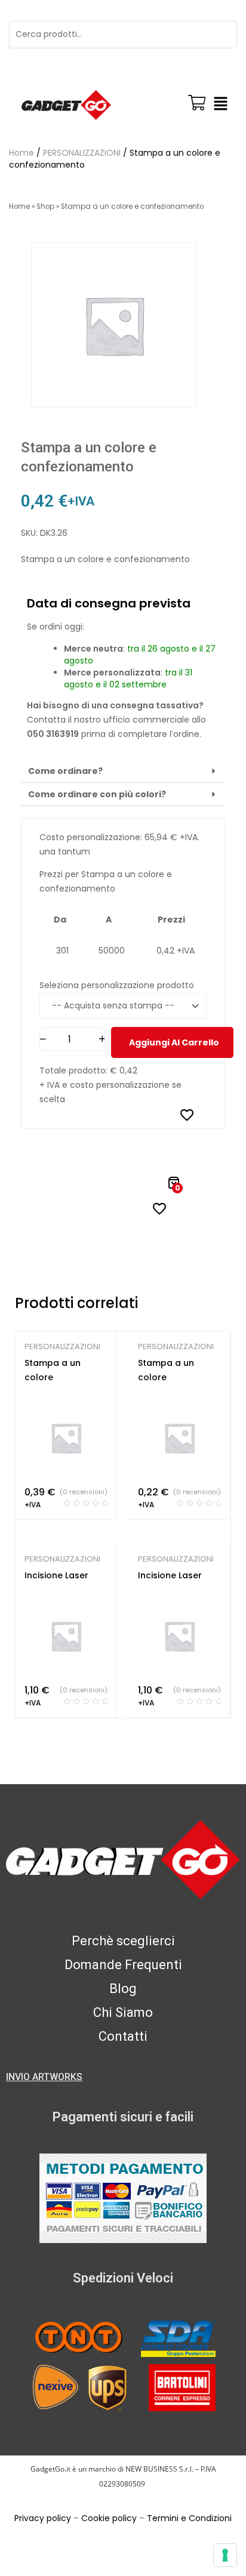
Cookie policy (109, 2518)
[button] (220, 105)
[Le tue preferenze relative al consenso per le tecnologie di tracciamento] (225, 2555)
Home (21, 153)
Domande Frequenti (123, 1965)
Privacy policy (43, 2518)
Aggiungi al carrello (174, 1042)
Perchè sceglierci (123, 1941)
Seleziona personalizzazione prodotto (117, 985)
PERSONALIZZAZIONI (82, 153)
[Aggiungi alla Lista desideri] (187, 1115)
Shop (45, 206)
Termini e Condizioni (189, 2518)
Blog (123, 1989)
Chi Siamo (123, 2012)
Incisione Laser (56, 1575)
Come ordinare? (65, 771)
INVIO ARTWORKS (44, 2077)
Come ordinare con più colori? (97, 794)
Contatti (123, 2036)
